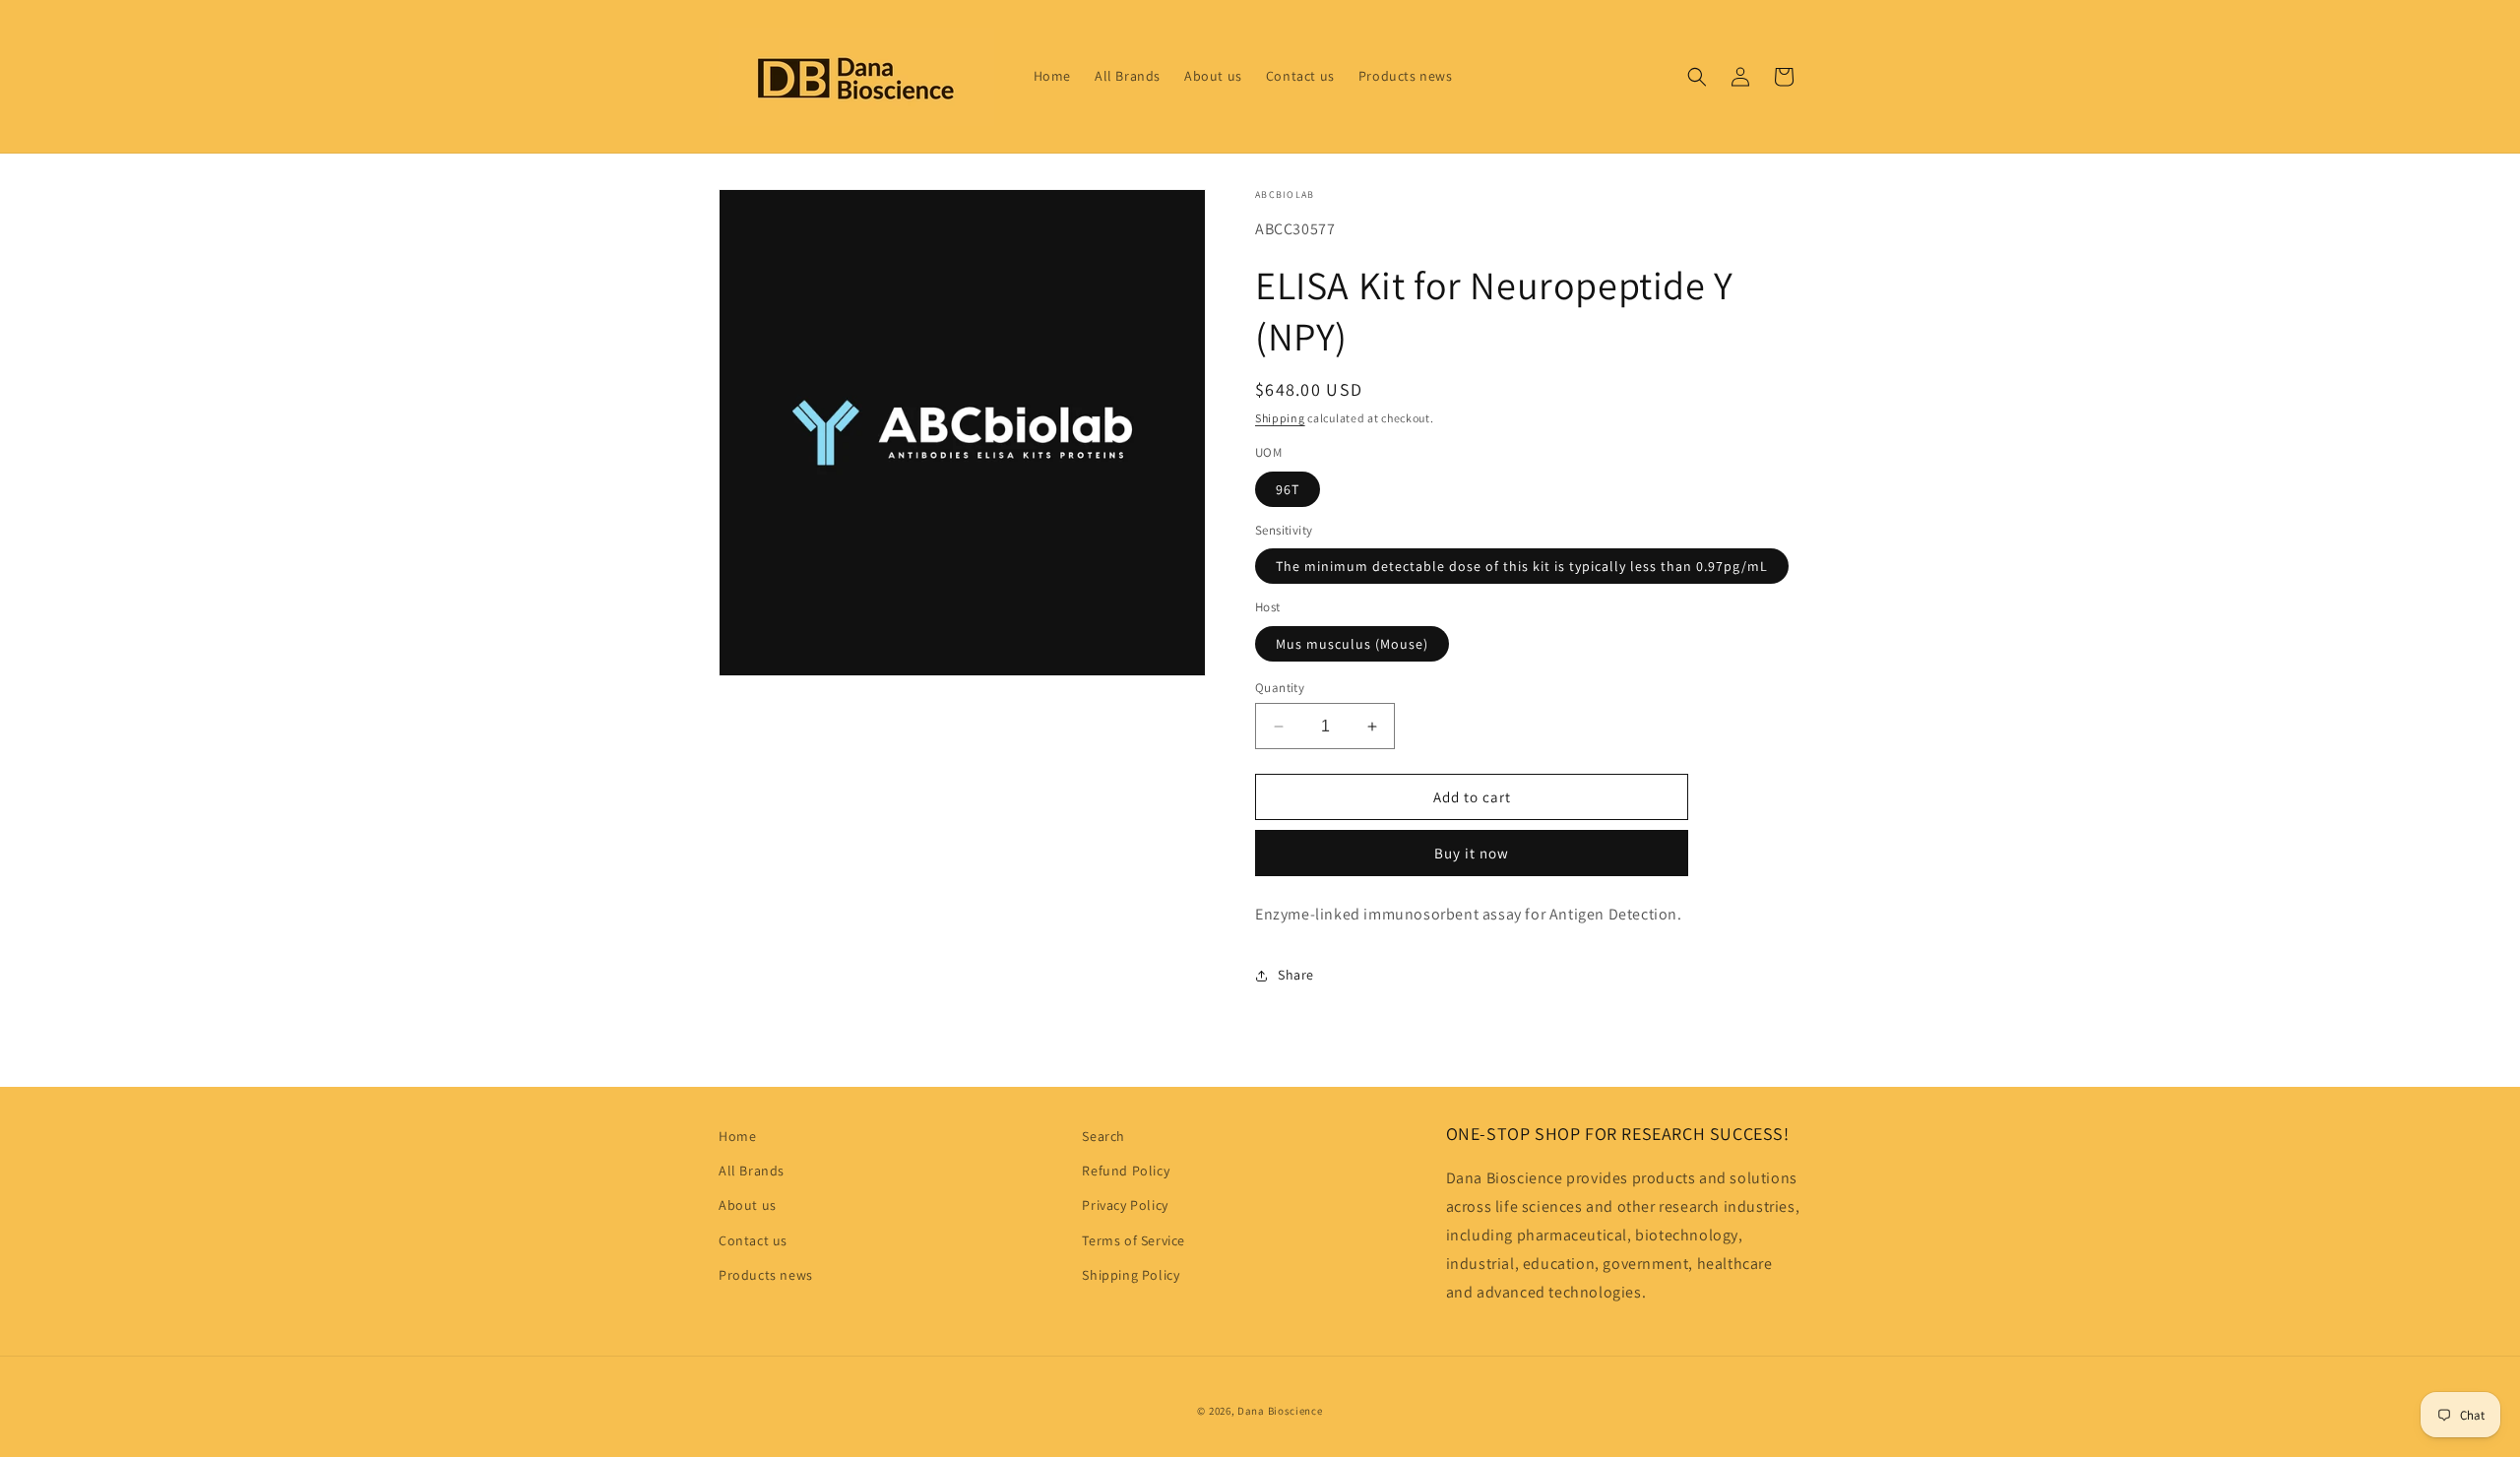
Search (1103, 1136)
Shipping (1280, 418)
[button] (1697, 77)
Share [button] (1296, 975)
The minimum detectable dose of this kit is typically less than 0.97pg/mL (1522, 566)
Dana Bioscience (1280, 1411)
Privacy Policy (1125, 1205)
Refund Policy (1126, 1171)
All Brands (752, 1171)
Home (737, 1136)
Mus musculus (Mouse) (1352, 644)
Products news (766, 1275)
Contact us (753, 1240)
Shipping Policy (1131, 1275)
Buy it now (1472, 853)
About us (748, 1205)
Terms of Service (1134, 1240)
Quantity (1280, 688)
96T (1288, 489)
